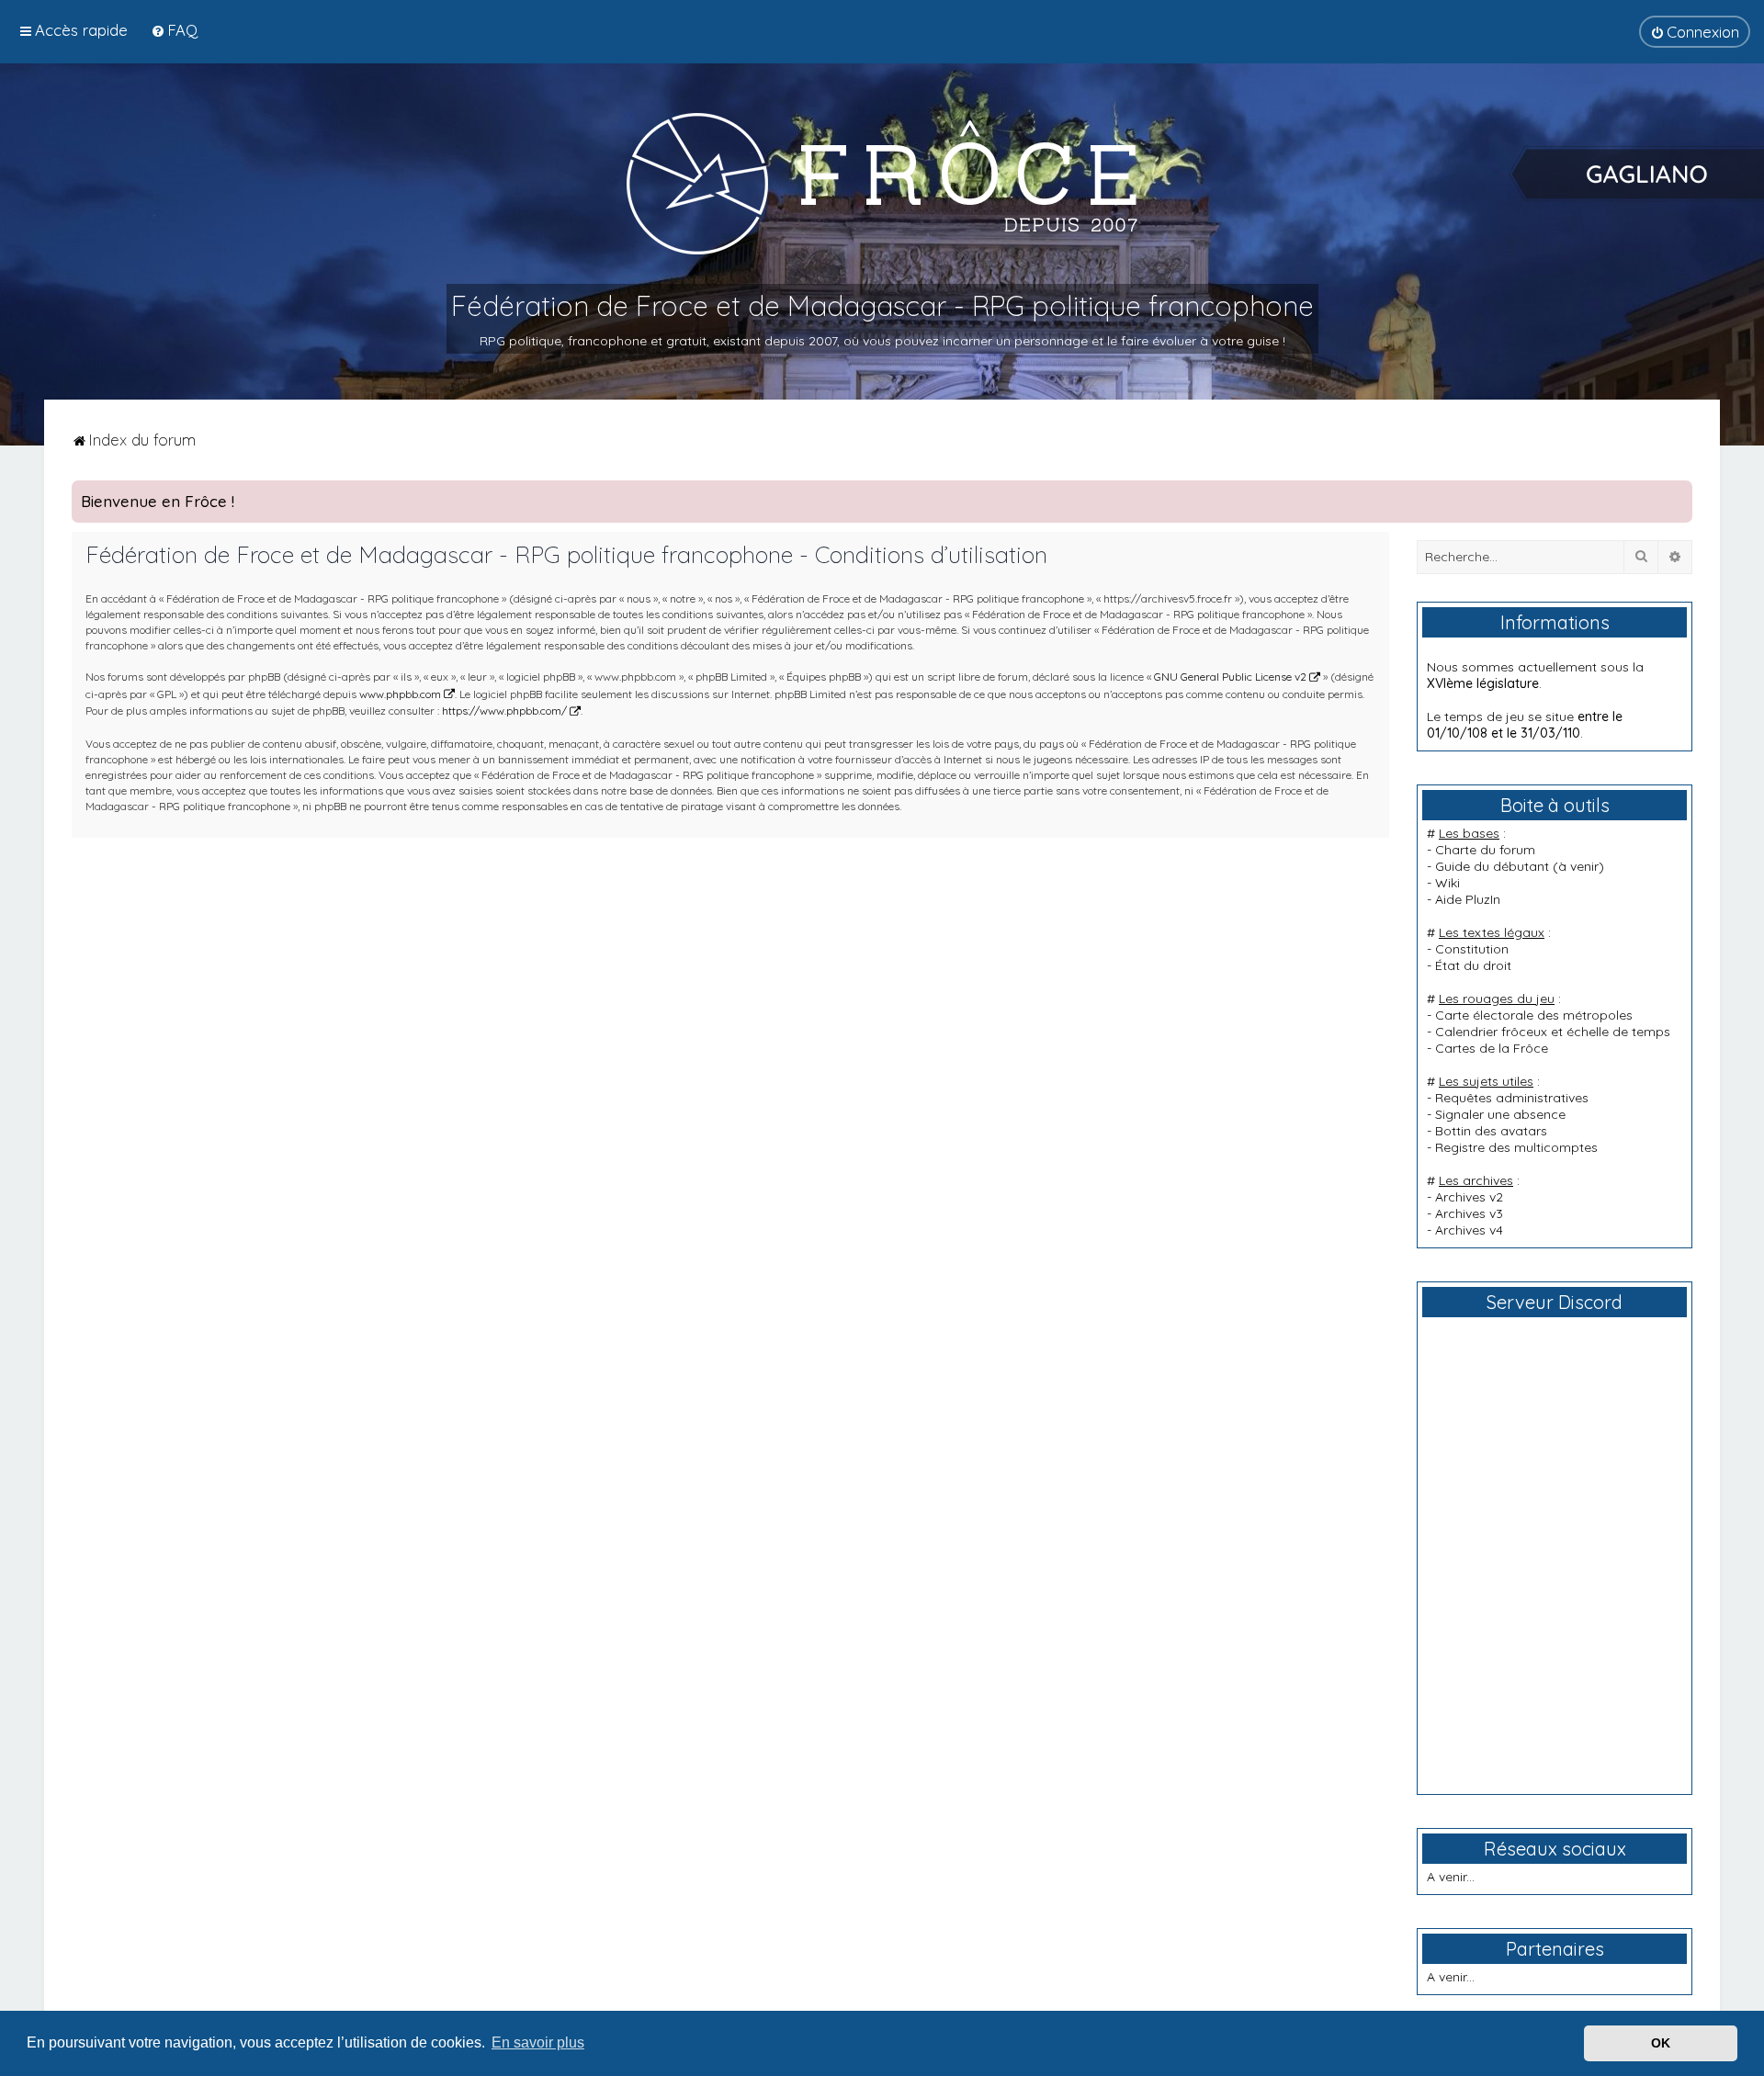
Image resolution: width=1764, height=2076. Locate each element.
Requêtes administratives (1512, 1098)
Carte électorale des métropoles (1534, 1015)
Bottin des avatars (1491, 1131)
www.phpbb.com (400, 694)
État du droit (1473, 965)
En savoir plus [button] (538, 2042)
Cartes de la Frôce (1492, 1048)
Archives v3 (1469, 1213)
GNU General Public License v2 (1230, 677)
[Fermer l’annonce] (1678, 495)
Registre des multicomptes (1516, 1147)
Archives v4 (1469, 1230)
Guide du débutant (1492, 866)
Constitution (1472, 949)
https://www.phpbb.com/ (504, 711)
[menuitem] (174, 30)
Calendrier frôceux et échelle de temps (1553, 1032)
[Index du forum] (882, 183)
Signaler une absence (1500, 1114)
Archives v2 (1469, 1197)
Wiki (1447, 883)
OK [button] (1661, 2043)
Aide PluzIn (1468, 899)
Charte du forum (1485, 850)
